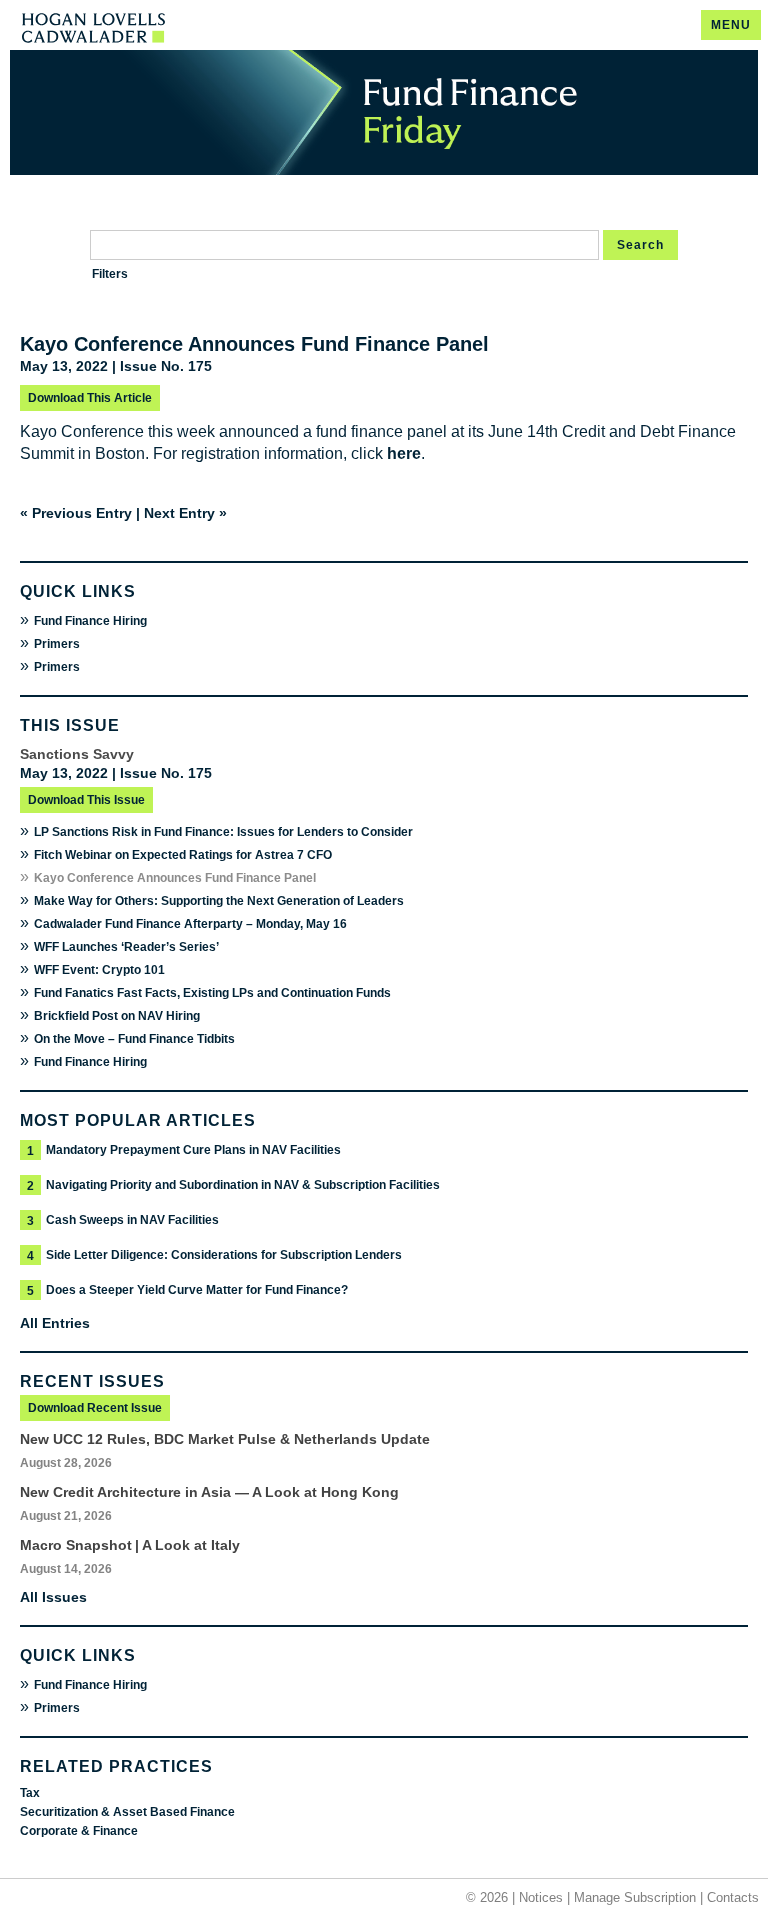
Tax (30, 1793)
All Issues (53, 1597)
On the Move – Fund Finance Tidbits (134, 1039)
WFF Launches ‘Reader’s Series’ (126, 947)
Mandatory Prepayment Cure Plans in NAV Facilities (193, 1150)
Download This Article (90, 398)
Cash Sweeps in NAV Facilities (132, 1220)
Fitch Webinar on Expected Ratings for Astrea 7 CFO (183, 855)
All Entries (55, 1323)
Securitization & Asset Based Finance (127, 1812)
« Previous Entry (76, 513)
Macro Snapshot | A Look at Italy (130, 1545)
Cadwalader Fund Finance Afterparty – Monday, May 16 (190, 924)
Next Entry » (185, 513)
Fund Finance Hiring (90, 621)
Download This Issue (86, 800)
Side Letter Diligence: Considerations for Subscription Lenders (224, 1255)
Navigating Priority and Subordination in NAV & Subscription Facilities (243, 1185)
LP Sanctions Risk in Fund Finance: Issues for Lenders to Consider (223, 832)
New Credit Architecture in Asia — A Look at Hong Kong (209, 1492)
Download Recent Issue (95, 1408)
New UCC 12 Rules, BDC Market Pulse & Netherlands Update (225, 1439)
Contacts (733, 1897)
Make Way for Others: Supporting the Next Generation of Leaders (219, 901)
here (404, 453)
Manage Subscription (635, 1897)
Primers (57, 644)
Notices (541, 1897)
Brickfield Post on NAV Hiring (117, 1016)
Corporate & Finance (79, 1831)
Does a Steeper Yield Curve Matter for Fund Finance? (197, 1290)
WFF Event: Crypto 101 (99, 970)
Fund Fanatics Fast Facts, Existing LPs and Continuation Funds (212, 993)
